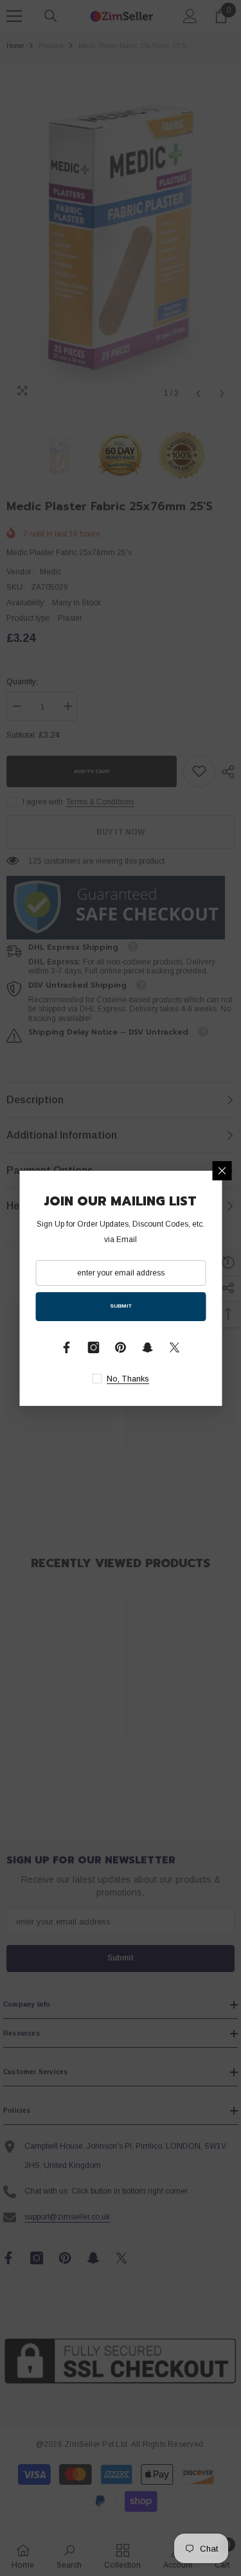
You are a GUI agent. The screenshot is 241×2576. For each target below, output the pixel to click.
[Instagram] (94, 1347)
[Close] (222, 1171)
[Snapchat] (148, 1347)
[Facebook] (67, 1347)
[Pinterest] (121, 1347)
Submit (121, 1306)
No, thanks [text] (128, 1379)
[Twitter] (175, 1347)
